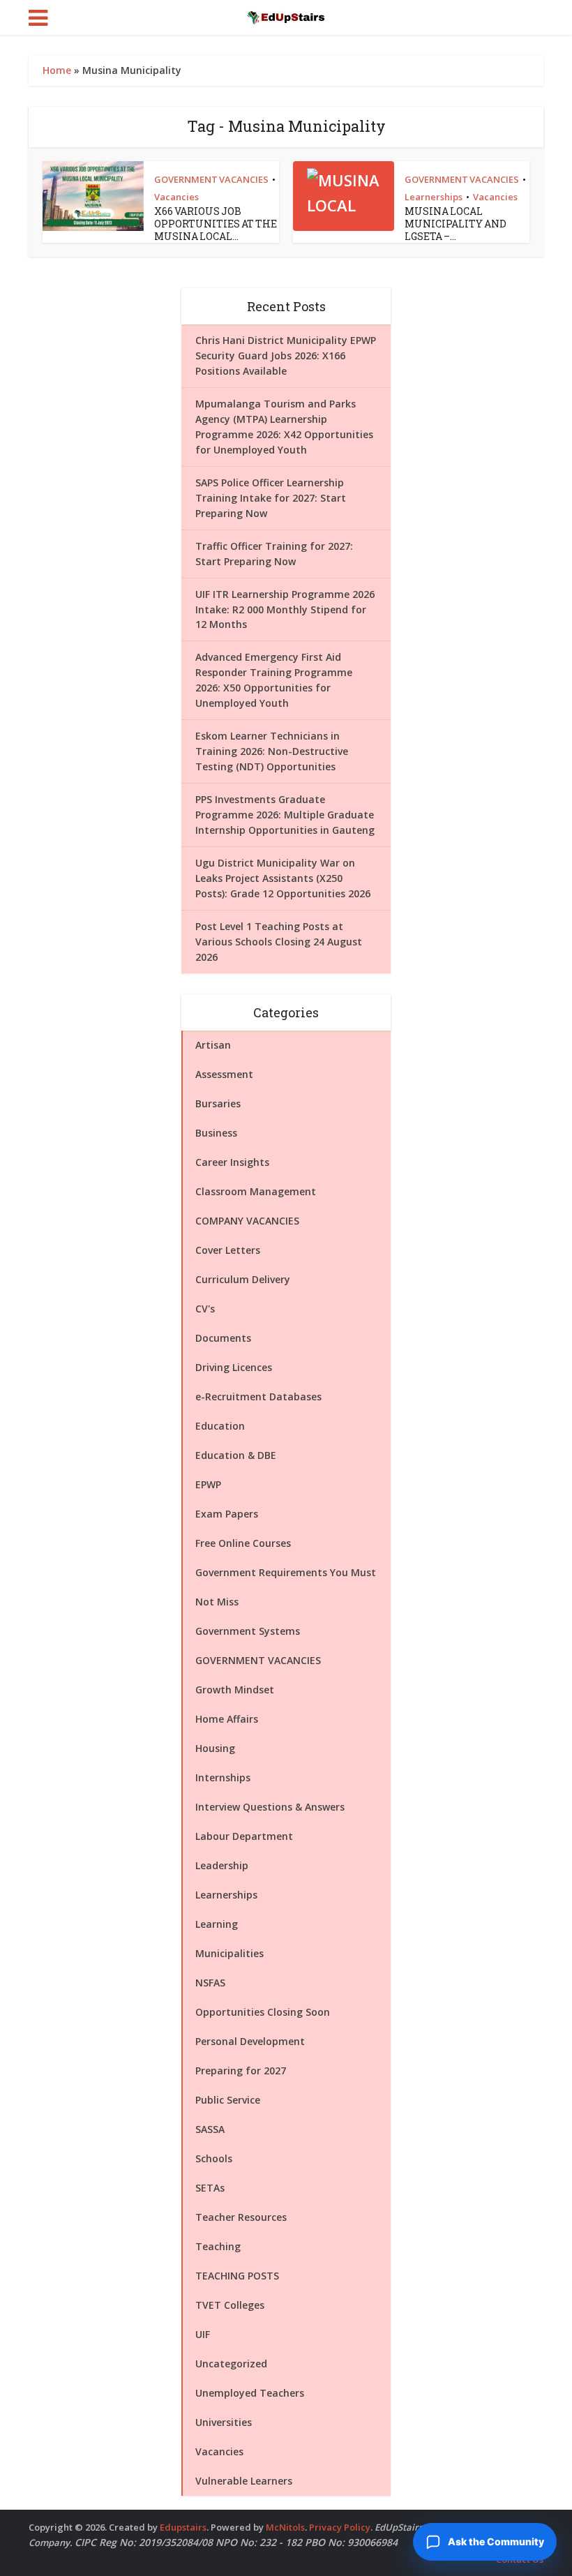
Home (57, 70)
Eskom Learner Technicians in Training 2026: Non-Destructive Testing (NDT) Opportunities (272, 751)
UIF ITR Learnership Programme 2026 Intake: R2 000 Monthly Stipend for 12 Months (285, 609)
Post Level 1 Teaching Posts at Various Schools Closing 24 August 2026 (279, 942)
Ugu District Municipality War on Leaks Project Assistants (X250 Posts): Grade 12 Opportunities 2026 (283, 878)
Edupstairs (183, 2527)
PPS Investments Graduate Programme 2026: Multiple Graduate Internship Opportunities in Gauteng (285, 815)
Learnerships (434, 197)
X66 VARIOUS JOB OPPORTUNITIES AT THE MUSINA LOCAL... (216, 224)
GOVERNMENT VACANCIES (211, 179)
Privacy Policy (340, 2527)
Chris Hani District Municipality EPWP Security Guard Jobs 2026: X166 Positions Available (286, 355)
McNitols (285, 2527)
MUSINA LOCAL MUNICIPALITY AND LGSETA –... (456, 224)
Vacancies (176, 197)
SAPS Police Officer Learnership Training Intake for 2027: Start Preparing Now (271, 498)
